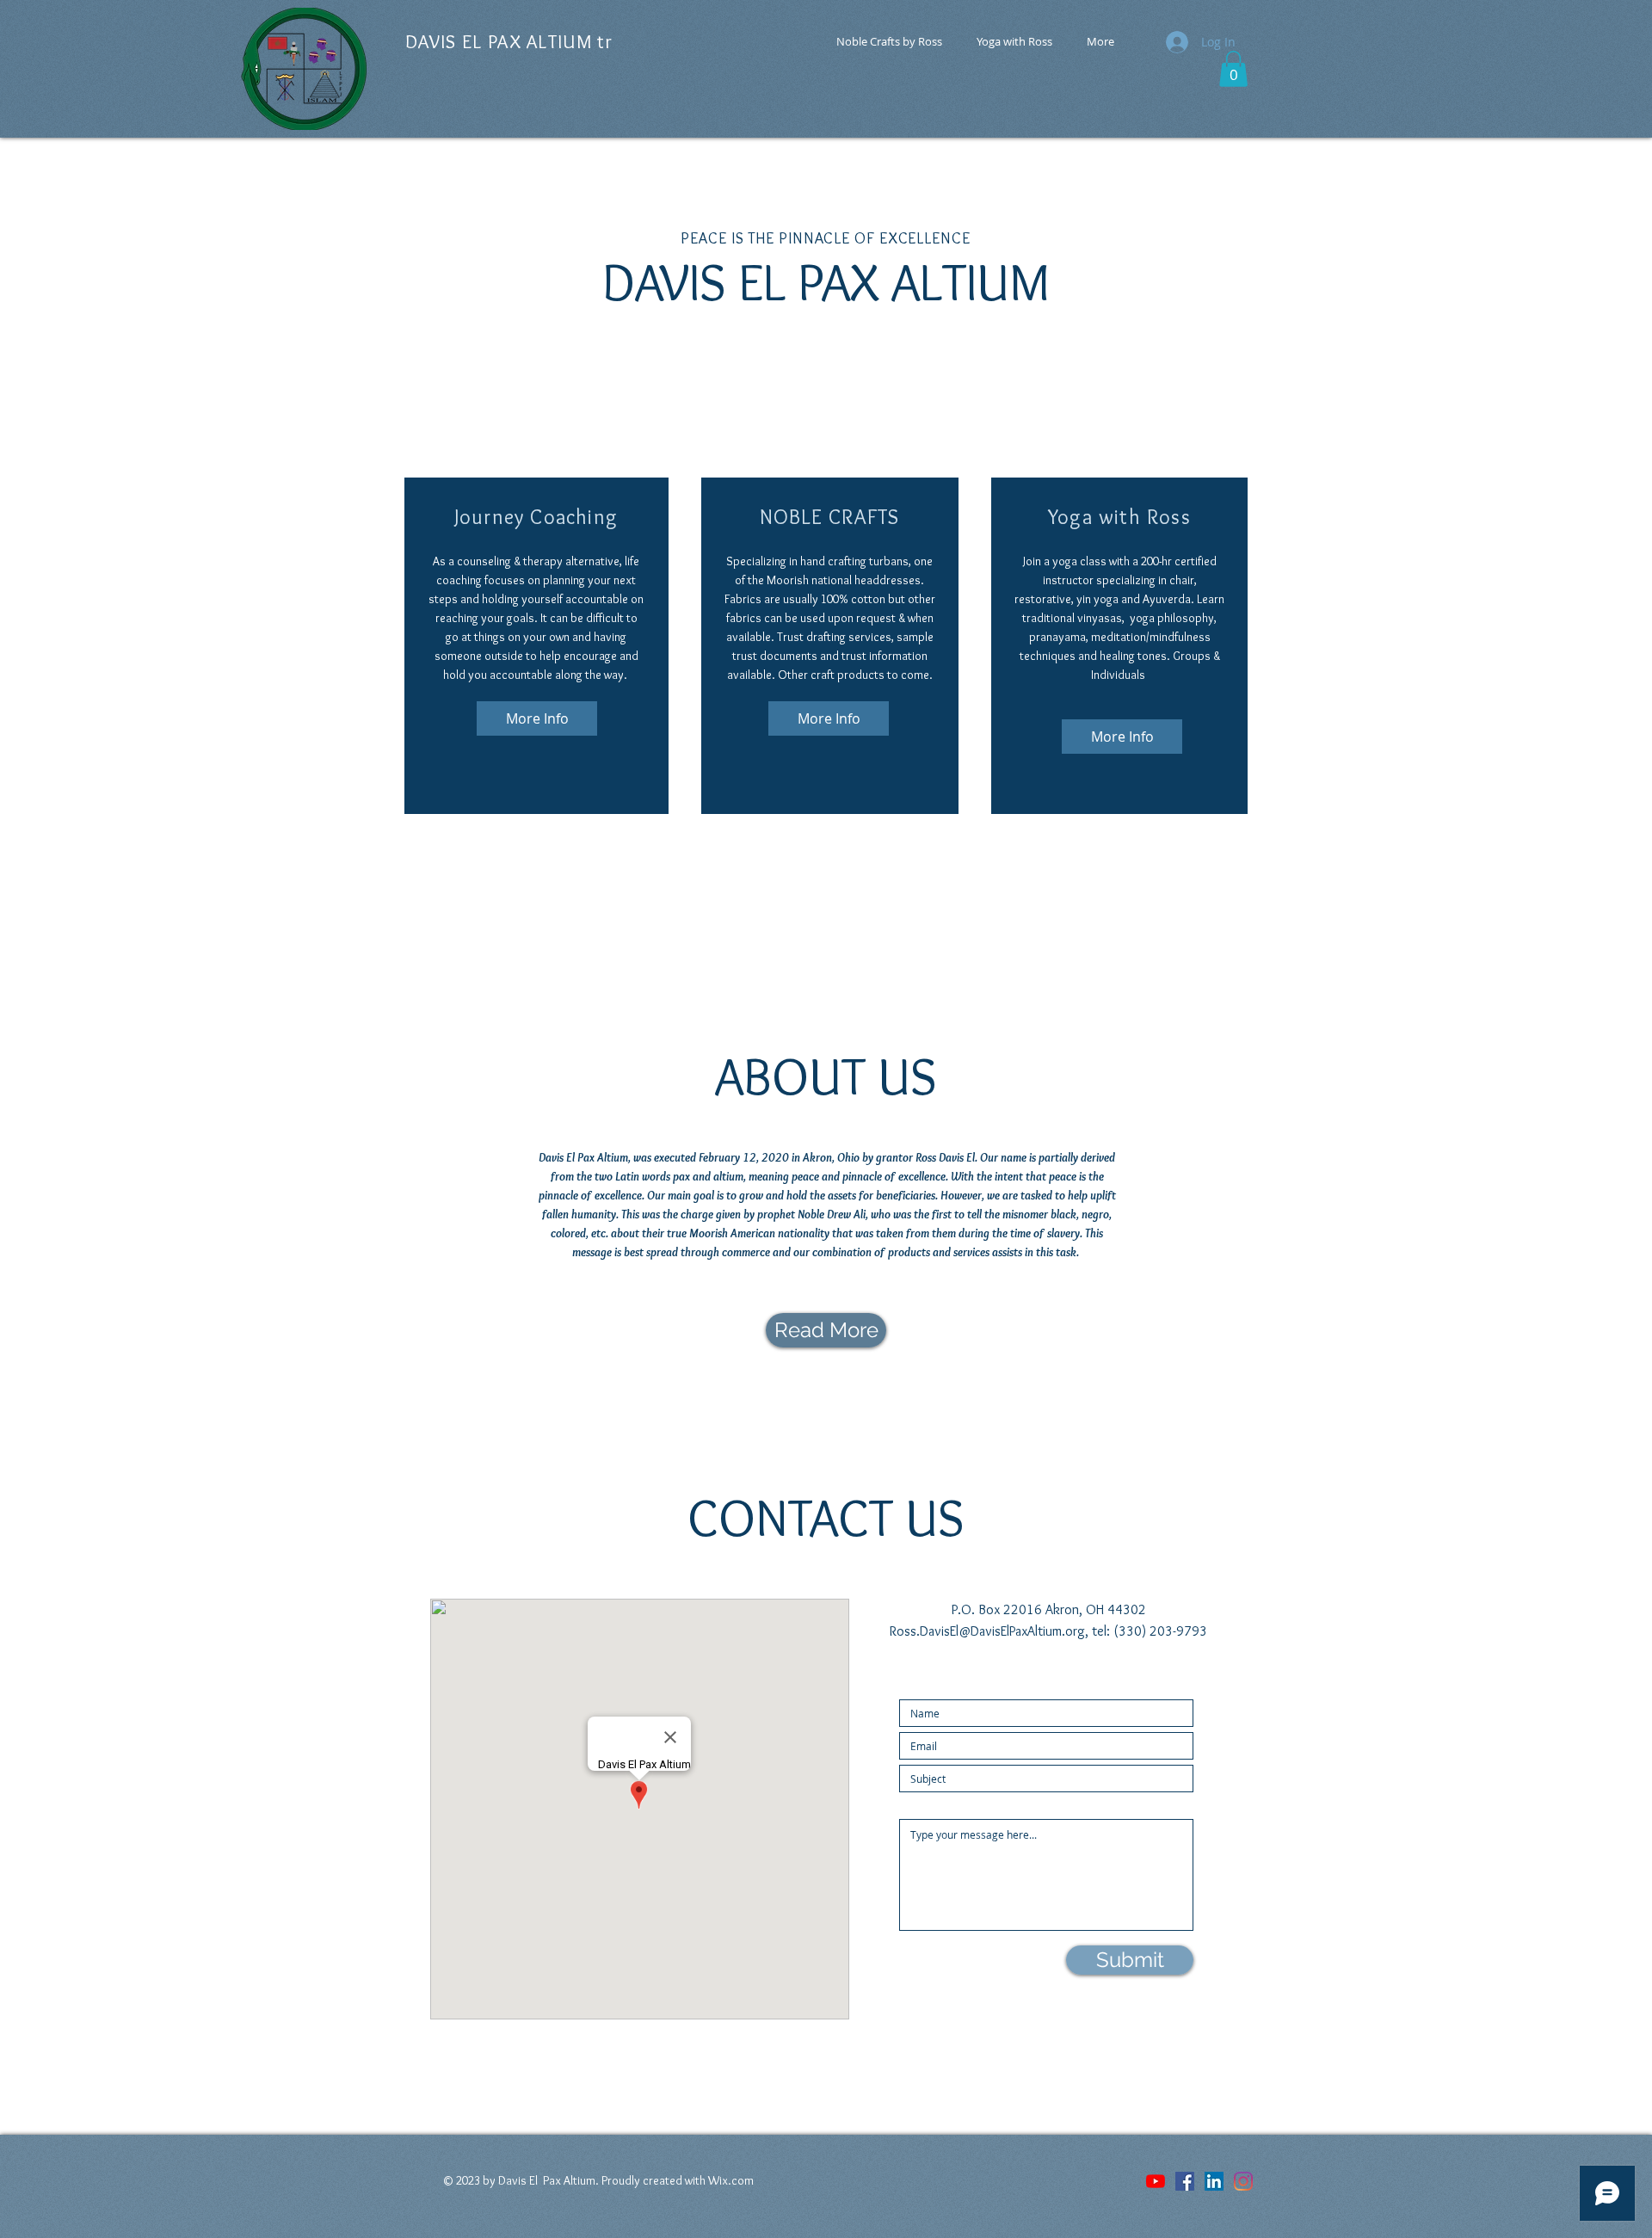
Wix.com (731, 2180)
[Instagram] (1243, 2181)
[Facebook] (1185, 2181)
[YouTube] (1156, 2181)
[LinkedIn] (1214, 2181)
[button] (1233, 69)
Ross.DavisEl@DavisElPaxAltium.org (987, 1631)
